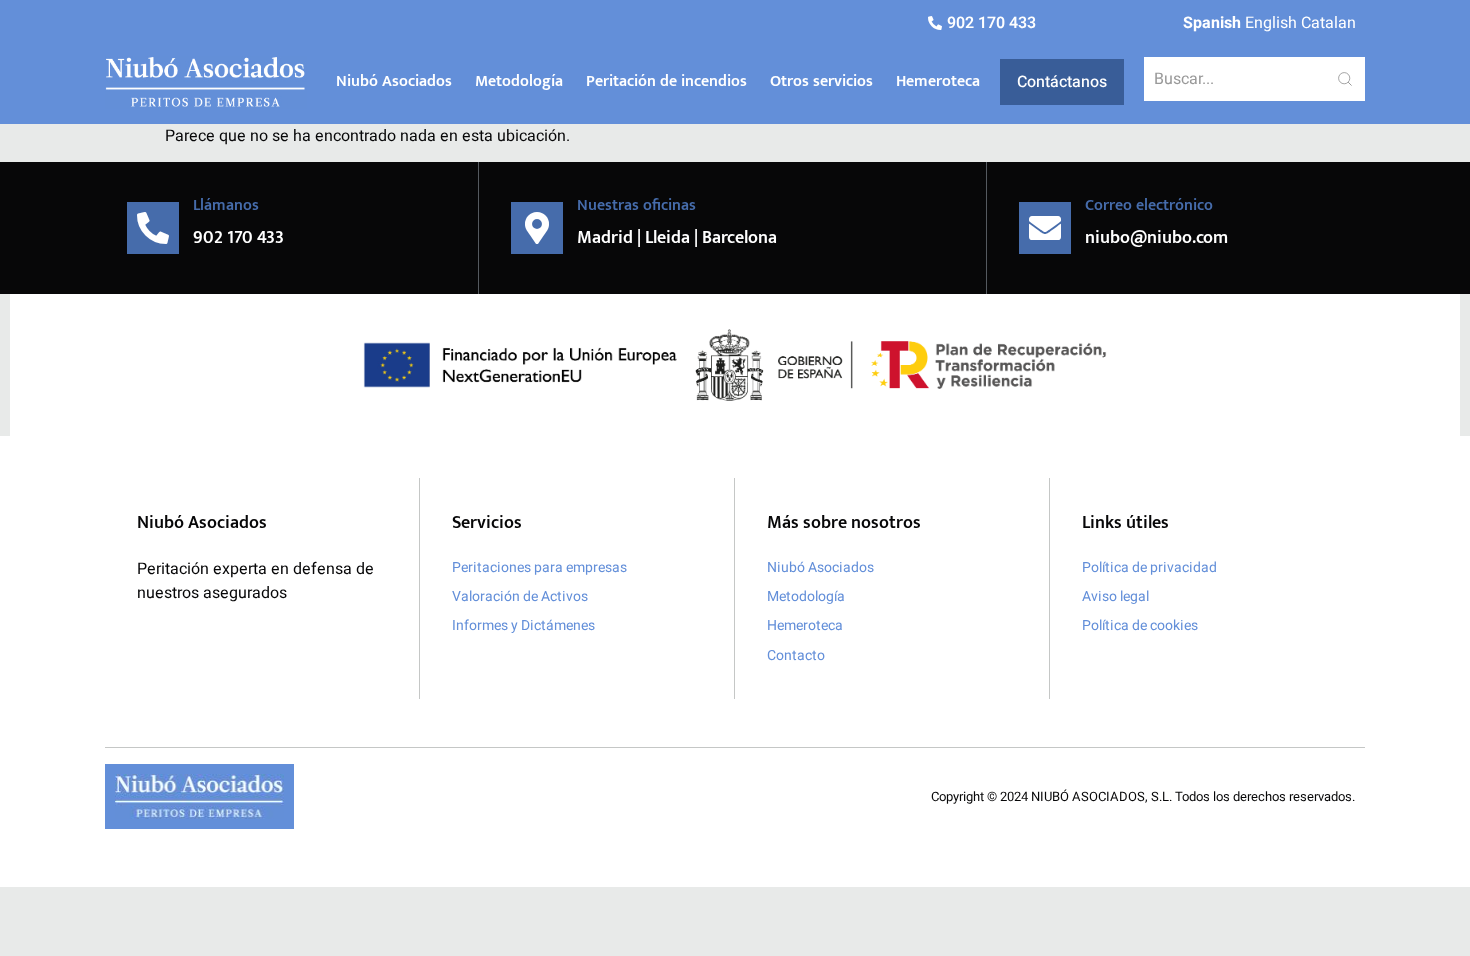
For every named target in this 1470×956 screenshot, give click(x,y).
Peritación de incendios (666, 81)
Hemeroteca (938, 81)
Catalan (1328, 23)
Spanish (1212, 23)
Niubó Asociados (394, 81)
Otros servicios (821, 81)
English (1271, 23)
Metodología (519, 81)
